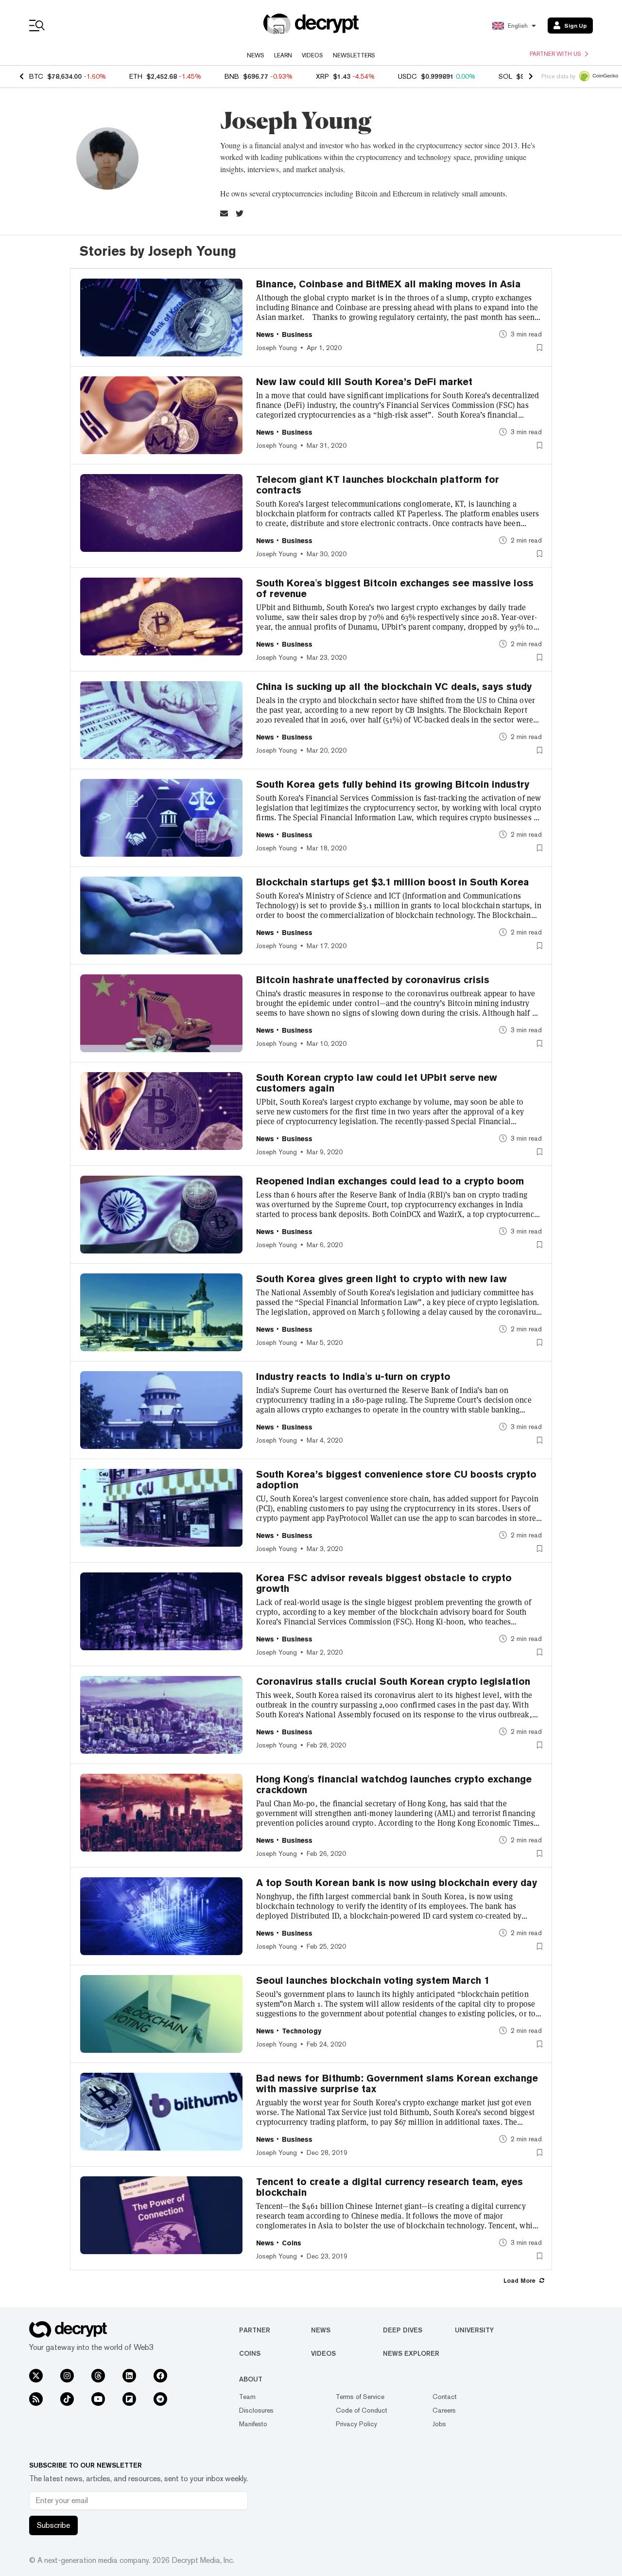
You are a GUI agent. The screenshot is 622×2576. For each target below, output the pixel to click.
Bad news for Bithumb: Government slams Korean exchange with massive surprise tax (397, 2083)
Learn (283, 55)
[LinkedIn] (129, 2376)
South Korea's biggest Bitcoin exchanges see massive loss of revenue (395, 588)
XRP (322, 76)
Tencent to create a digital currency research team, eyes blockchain (389, 2187)
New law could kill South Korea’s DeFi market (364, 382)
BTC (36, 76)
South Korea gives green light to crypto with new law (381, 1279)
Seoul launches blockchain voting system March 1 (373, 1980)
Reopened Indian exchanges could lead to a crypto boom (390, 1181)
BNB (232, 76)
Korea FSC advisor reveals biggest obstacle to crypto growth (384, 1583)
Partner (255, 2330)
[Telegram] (160, 2399)
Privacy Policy (356, 2424)
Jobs (439, 2424)
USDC (407, 76)
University (474, 2330)
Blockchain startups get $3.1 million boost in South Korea (393, 882)
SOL (505, 76)
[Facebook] (160, 2376)
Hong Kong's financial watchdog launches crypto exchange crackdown (394, 1784)
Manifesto (253, 2424)
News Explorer (411, 2353)
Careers (444, 2410)
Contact (445, 2397)
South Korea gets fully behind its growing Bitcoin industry (393, 784)
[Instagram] (67, 2376)
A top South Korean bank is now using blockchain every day (397, 1883)
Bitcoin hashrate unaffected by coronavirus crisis (373, 980)
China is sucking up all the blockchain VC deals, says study (394, 687)
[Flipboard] (129, 2399)
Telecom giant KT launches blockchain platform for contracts (378, 485)
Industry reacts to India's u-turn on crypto (353, 1376)
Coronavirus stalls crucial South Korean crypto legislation (393, 1681)
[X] (36, 2376)
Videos (312, 55)
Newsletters (354, 55)
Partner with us (555, 54)
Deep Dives (403, 2330)
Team (247, 2397)
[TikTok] (67, 2399)
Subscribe (53, 2525)
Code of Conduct (362, 2410)
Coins (250, 2353)
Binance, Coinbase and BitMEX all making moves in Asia (389, 284)
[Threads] (98, 2376)
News (256, 55)
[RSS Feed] (36, 2399)
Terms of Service (360, 2397)
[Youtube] (98, 2399)
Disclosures (256, 2410)
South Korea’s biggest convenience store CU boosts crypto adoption (396, 1480)
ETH (136, 76)
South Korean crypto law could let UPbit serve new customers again (377, 1083)
